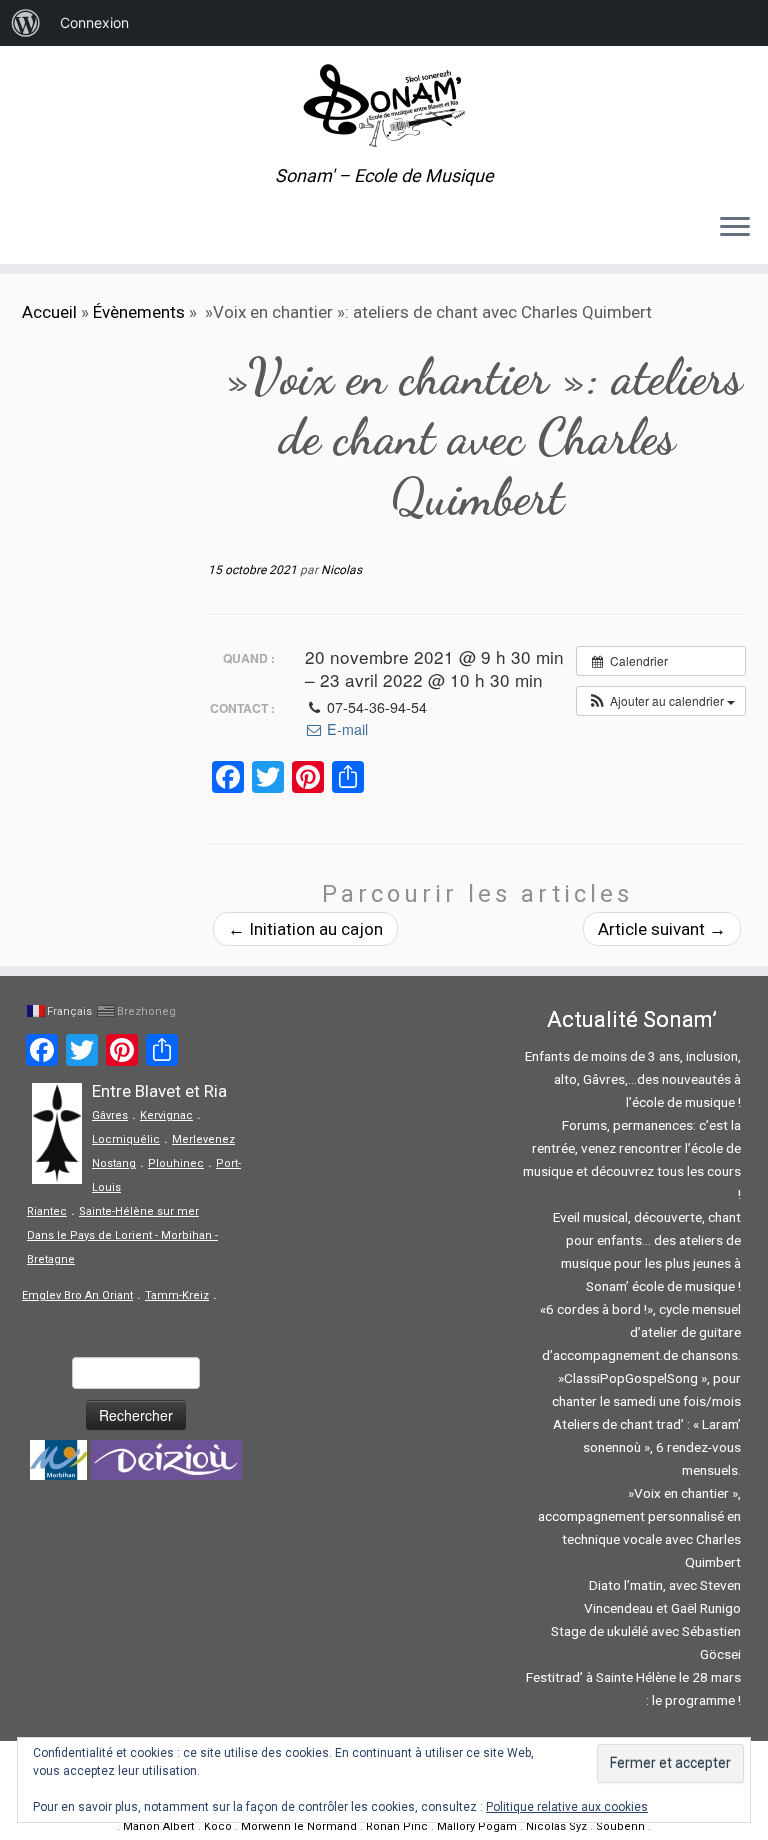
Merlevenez (203, 1139)
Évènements (139, 312)
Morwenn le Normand (299, 1826)
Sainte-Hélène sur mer (139, 1211)
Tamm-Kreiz (177, 1295)
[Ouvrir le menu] (735, 228)
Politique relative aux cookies (567, 1807)
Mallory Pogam (477, 1826)
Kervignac (166, 1115)
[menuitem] (26, 23)
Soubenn (620, 1826)
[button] (661, 701)
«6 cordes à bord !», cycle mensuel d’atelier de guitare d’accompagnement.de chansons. (640, 1332)
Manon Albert (159, 1826)
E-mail (345, 729)
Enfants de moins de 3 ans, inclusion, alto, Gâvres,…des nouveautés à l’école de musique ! (633, 1079)
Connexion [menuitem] (94, 22)
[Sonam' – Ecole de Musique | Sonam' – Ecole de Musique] (384, 106)
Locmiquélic (126, 1139)
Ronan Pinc (397, 1826)
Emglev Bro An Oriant (77, 1295)
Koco (218, 1826)
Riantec (47, 1211)
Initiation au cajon (305, 929)
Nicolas (341, 570)
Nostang (114, 1163)
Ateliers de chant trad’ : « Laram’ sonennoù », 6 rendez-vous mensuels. (647, 1447)
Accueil (49, 312)
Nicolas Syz (556, 1826)
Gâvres (110, 1115)
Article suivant (662, 929)
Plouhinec (176, 1163)
